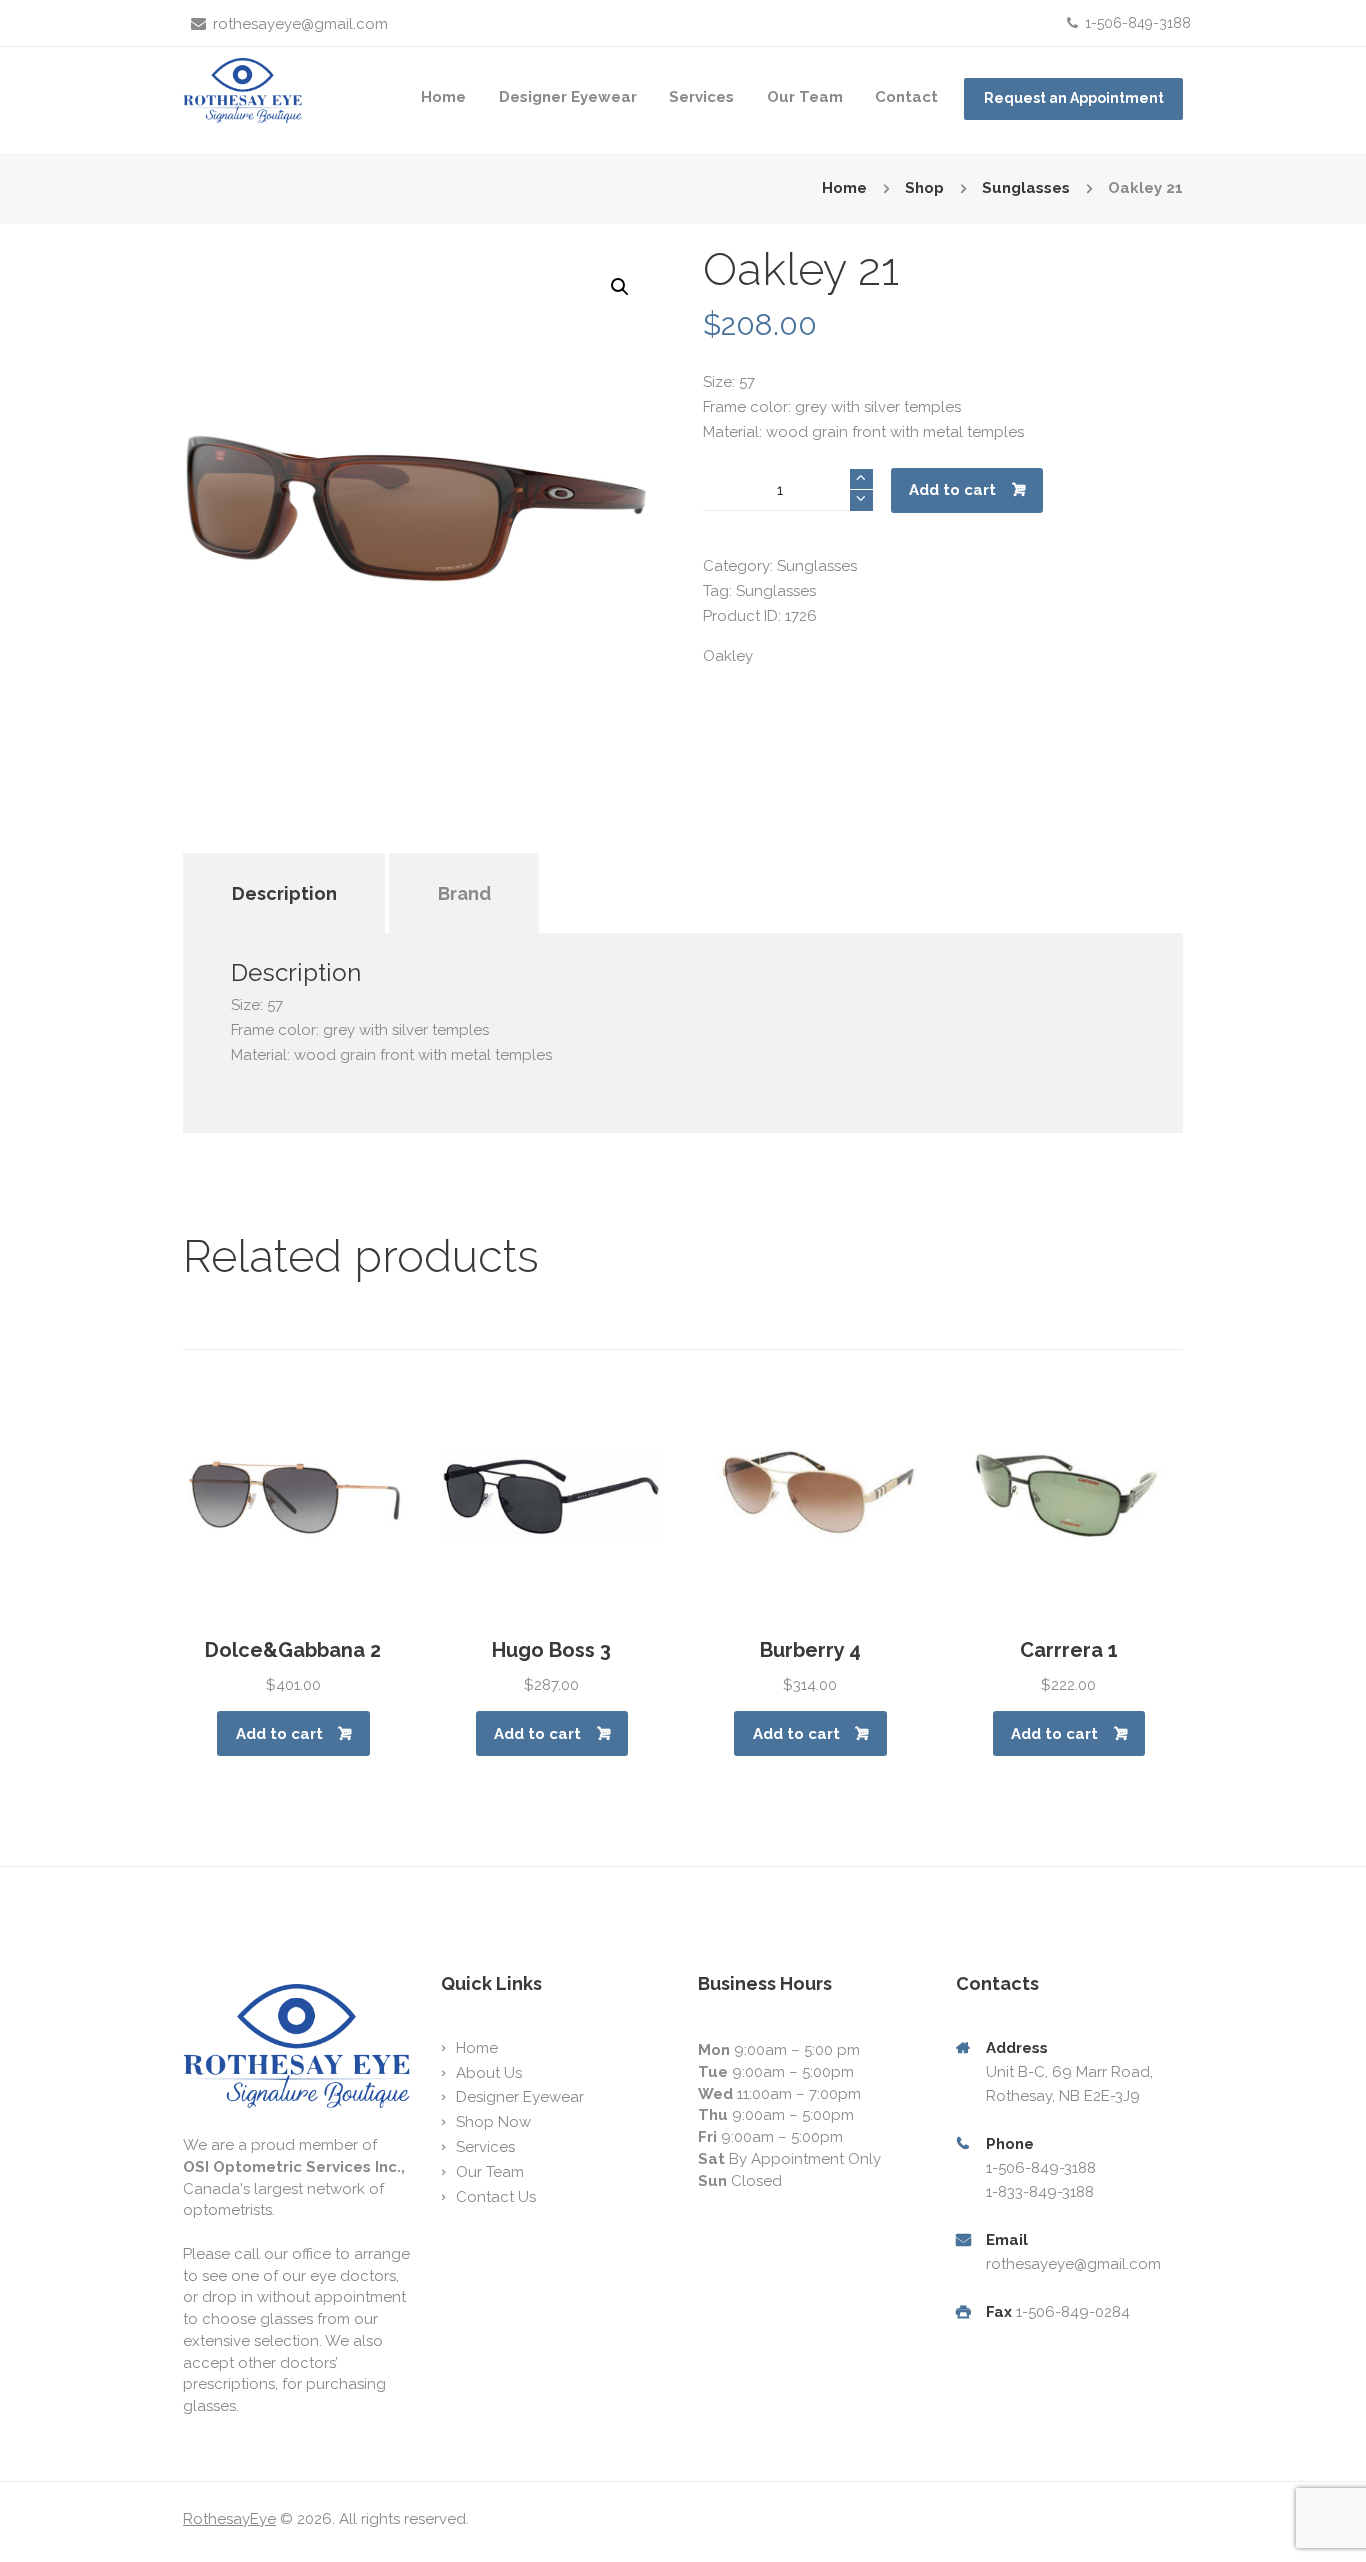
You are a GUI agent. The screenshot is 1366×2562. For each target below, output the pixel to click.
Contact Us (496, 2197)
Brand (464, 893)
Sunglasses (1026, 188)
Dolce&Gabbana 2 (293, 1650)
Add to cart (952, 490)
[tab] (284, 866)
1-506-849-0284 (1073, 2312)
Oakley (728, 656)
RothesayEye (229, 2519)
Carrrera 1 (1069, 1650)
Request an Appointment (1074, 98)
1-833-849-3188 (1040, 2192)
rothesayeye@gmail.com (300, 24)
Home (443, 97)
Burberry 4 (810, 1650)
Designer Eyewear (568, 97)
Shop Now (493, 2122)
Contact (906, 97)
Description (284, 893)
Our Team (805, 97)
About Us (489, 2073)
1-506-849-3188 (1138, 23)
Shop (924, 188)
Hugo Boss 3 (551, 1650)
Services (701, 97)
